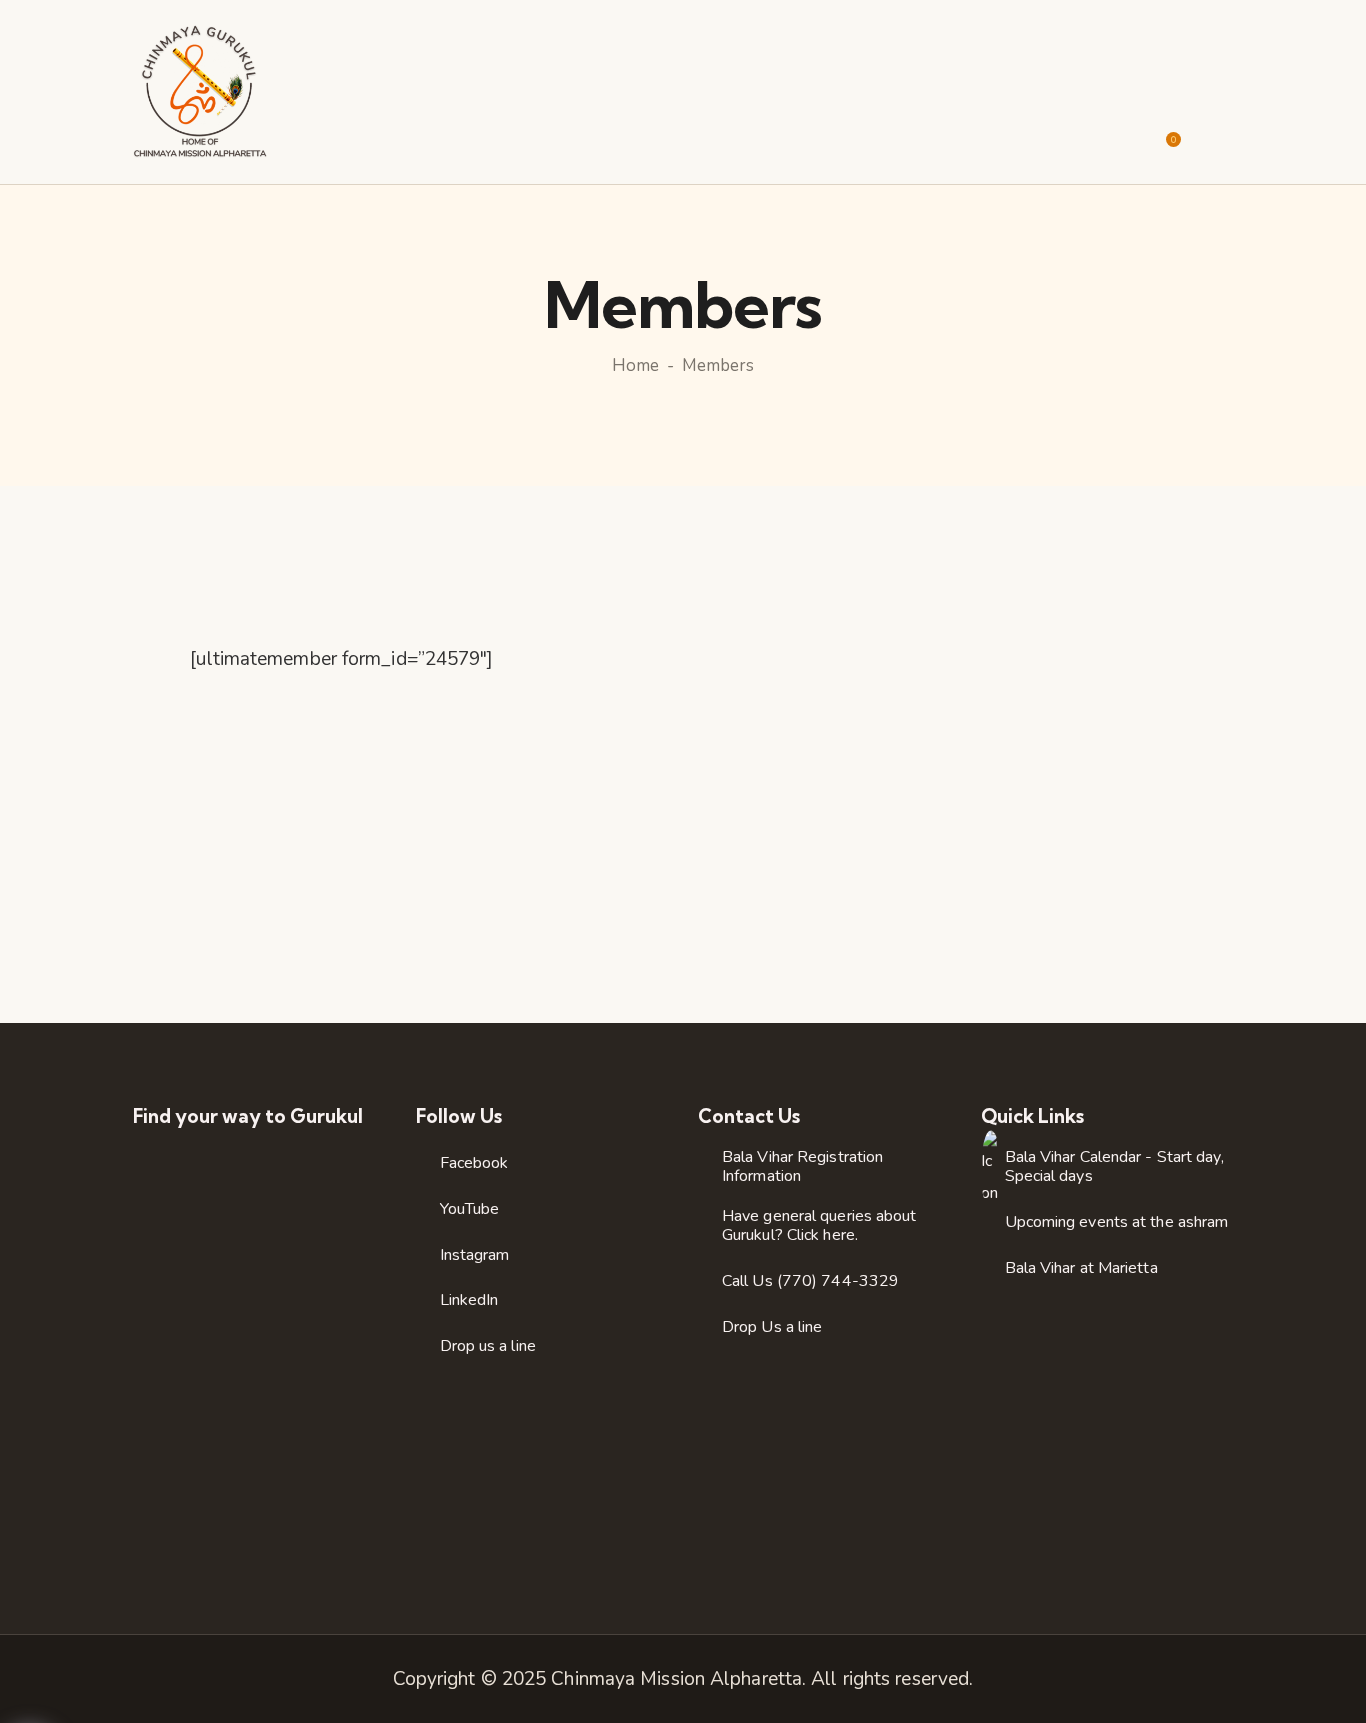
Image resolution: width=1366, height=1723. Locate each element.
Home (635, 366)
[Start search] (1220, 133)
